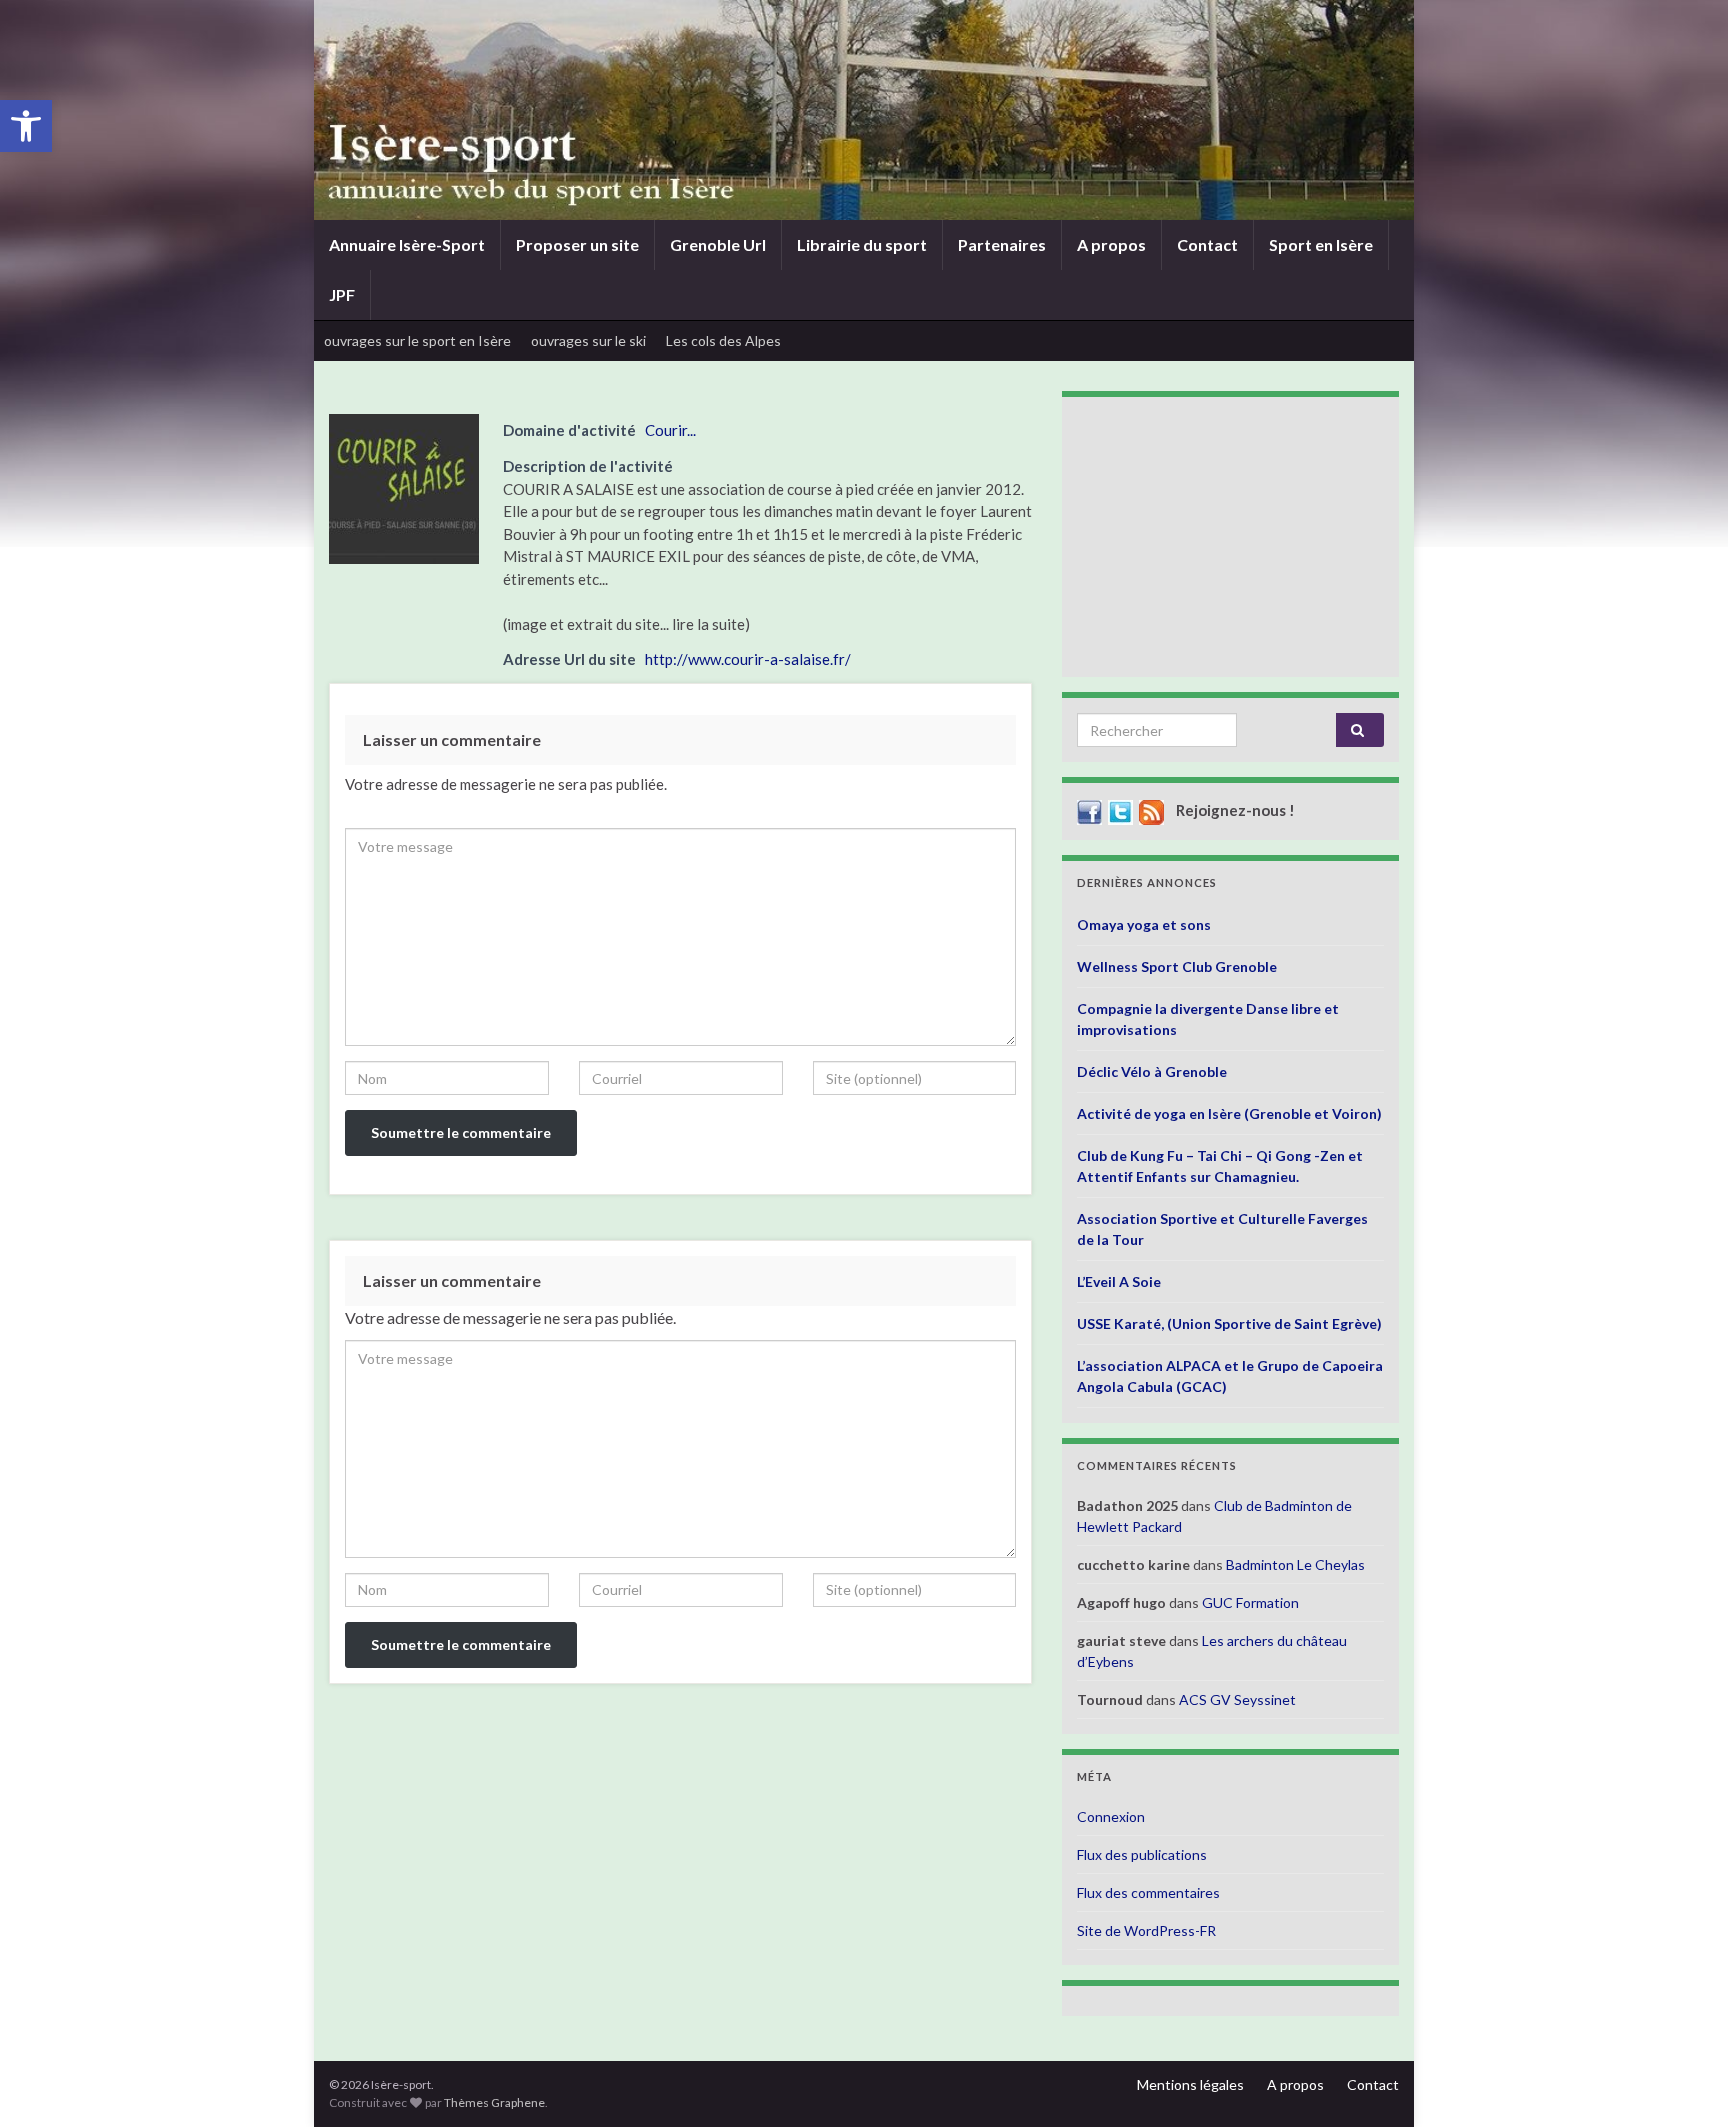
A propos (1111, 244)
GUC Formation (1250, 1602)
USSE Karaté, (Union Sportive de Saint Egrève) (1229, 1323)
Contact (1207, 244)
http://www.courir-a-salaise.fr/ (748, 659)
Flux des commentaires (1148, 1892)
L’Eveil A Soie (1119, 1281)
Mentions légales (1190, 2084)
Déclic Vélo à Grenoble (1152, 1071)
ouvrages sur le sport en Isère (417, 340)
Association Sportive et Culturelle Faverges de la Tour (1222, 1229)
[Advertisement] (1230, 537)
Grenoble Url (718, 244)
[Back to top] (1683, 2082)
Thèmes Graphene (494, 2102)
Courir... (670, 430)
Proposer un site (577, 244)
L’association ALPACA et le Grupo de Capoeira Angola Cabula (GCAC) (1230, 1376)
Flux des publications (1142, 1854)
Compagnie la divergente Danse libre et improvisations (1208, 1019)
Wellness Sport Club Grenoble (1177, 966)
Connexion (1111, 1816)
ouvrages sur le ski (588, 340)
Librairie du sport (862, 244)
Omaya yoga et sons (1144, 924)
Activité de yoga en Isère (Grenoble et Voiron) (1229, 1113)
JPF (342, 294)
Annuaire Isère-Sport (407, 244)
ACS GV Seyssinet (1237, 1699)
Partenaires (1002, 244)
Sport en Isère (1321, 244)
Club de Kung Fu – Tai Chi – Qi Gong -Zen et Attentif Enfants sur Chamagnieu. (1220, 1166)
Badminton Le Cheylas (1295, 1564)
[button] (26, 126)
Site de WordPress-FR (1146, 1930)
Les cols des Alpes (723, 340)
